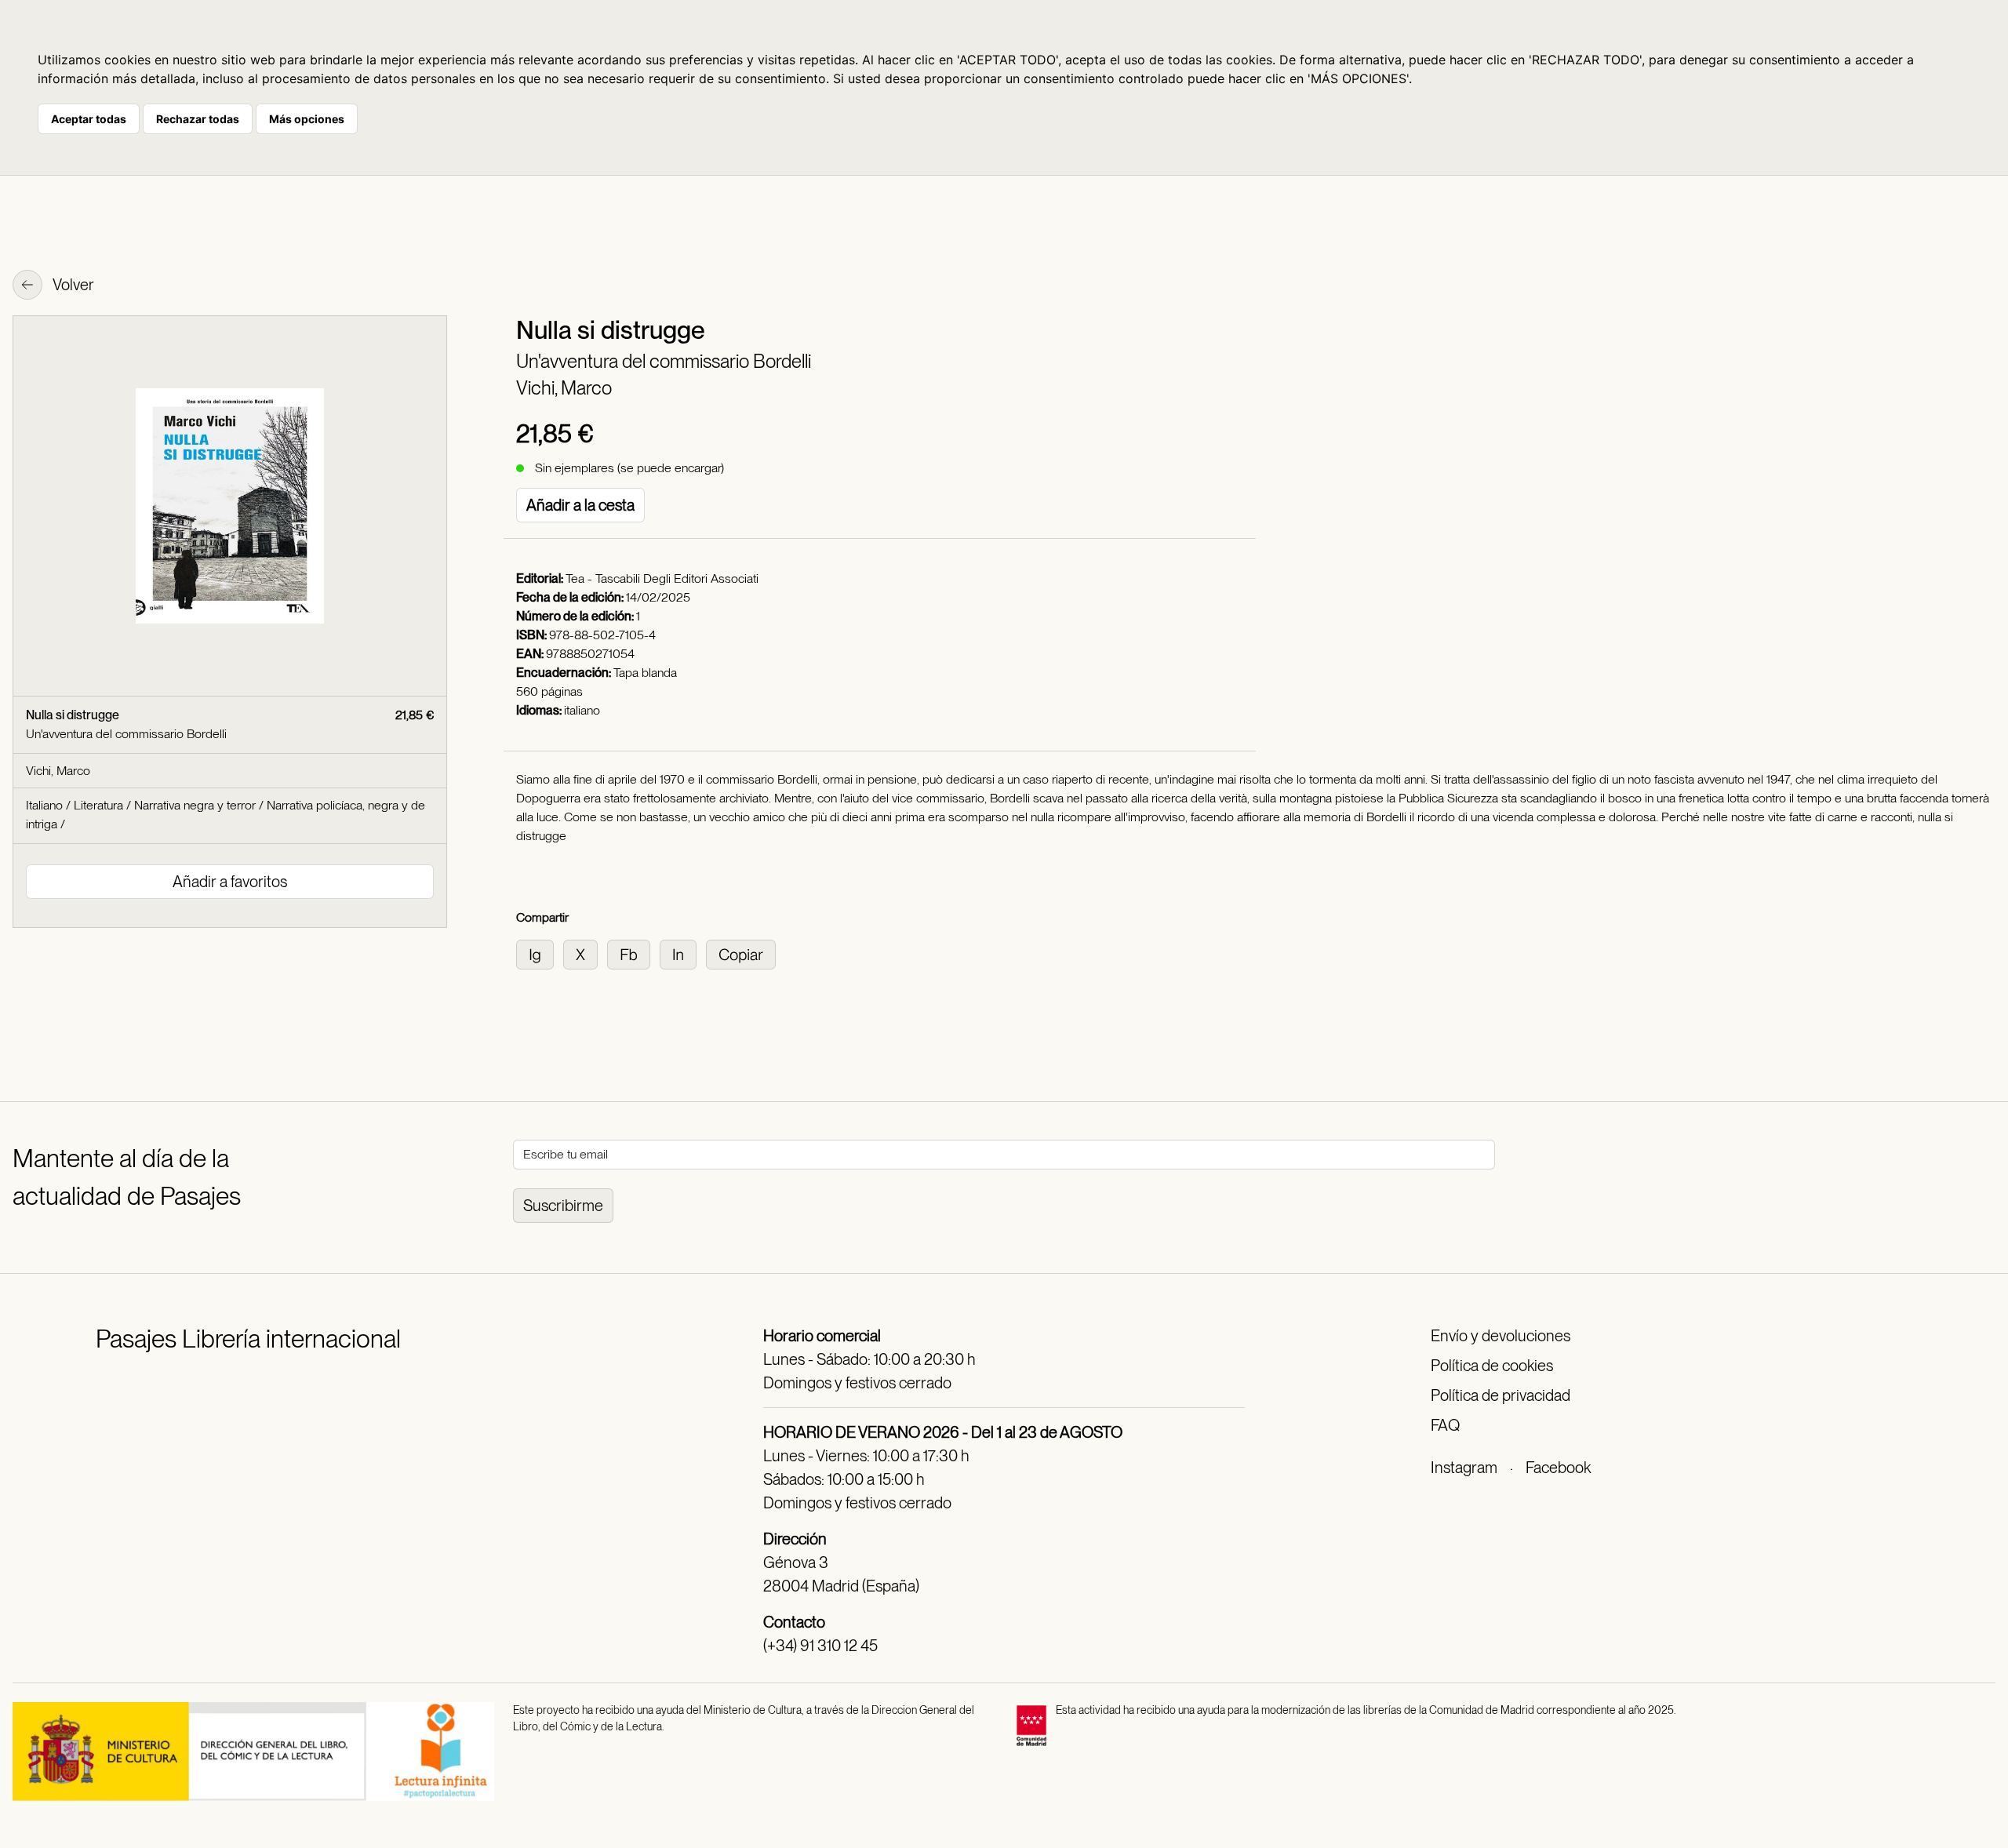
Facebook (1558, 1468)
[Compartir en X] (585, 953)
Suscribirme (563, 1206)
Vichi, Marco (564, 388)
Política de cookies (1492, 1366)
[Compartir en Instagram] (540, 953)
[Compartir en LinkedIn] (683, 953)
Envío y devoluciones (1501, 1336)
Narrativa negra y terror (195, 805)
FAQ (1445, 1425)
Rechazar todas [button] (198, 119)
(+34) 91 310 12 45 (820, 1646)
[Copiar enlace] (744, 953)
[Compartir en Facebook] (633, 953)
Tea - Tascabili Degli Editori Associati (662, 578)
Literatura (98, 805)
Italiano (44, 805)
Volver (72, 285)
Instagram (1464, 1468)
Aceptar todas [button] (89, 119)
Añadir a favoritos (230, 882)
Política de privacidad (1501, 1395)
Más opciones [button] (307, 119)
